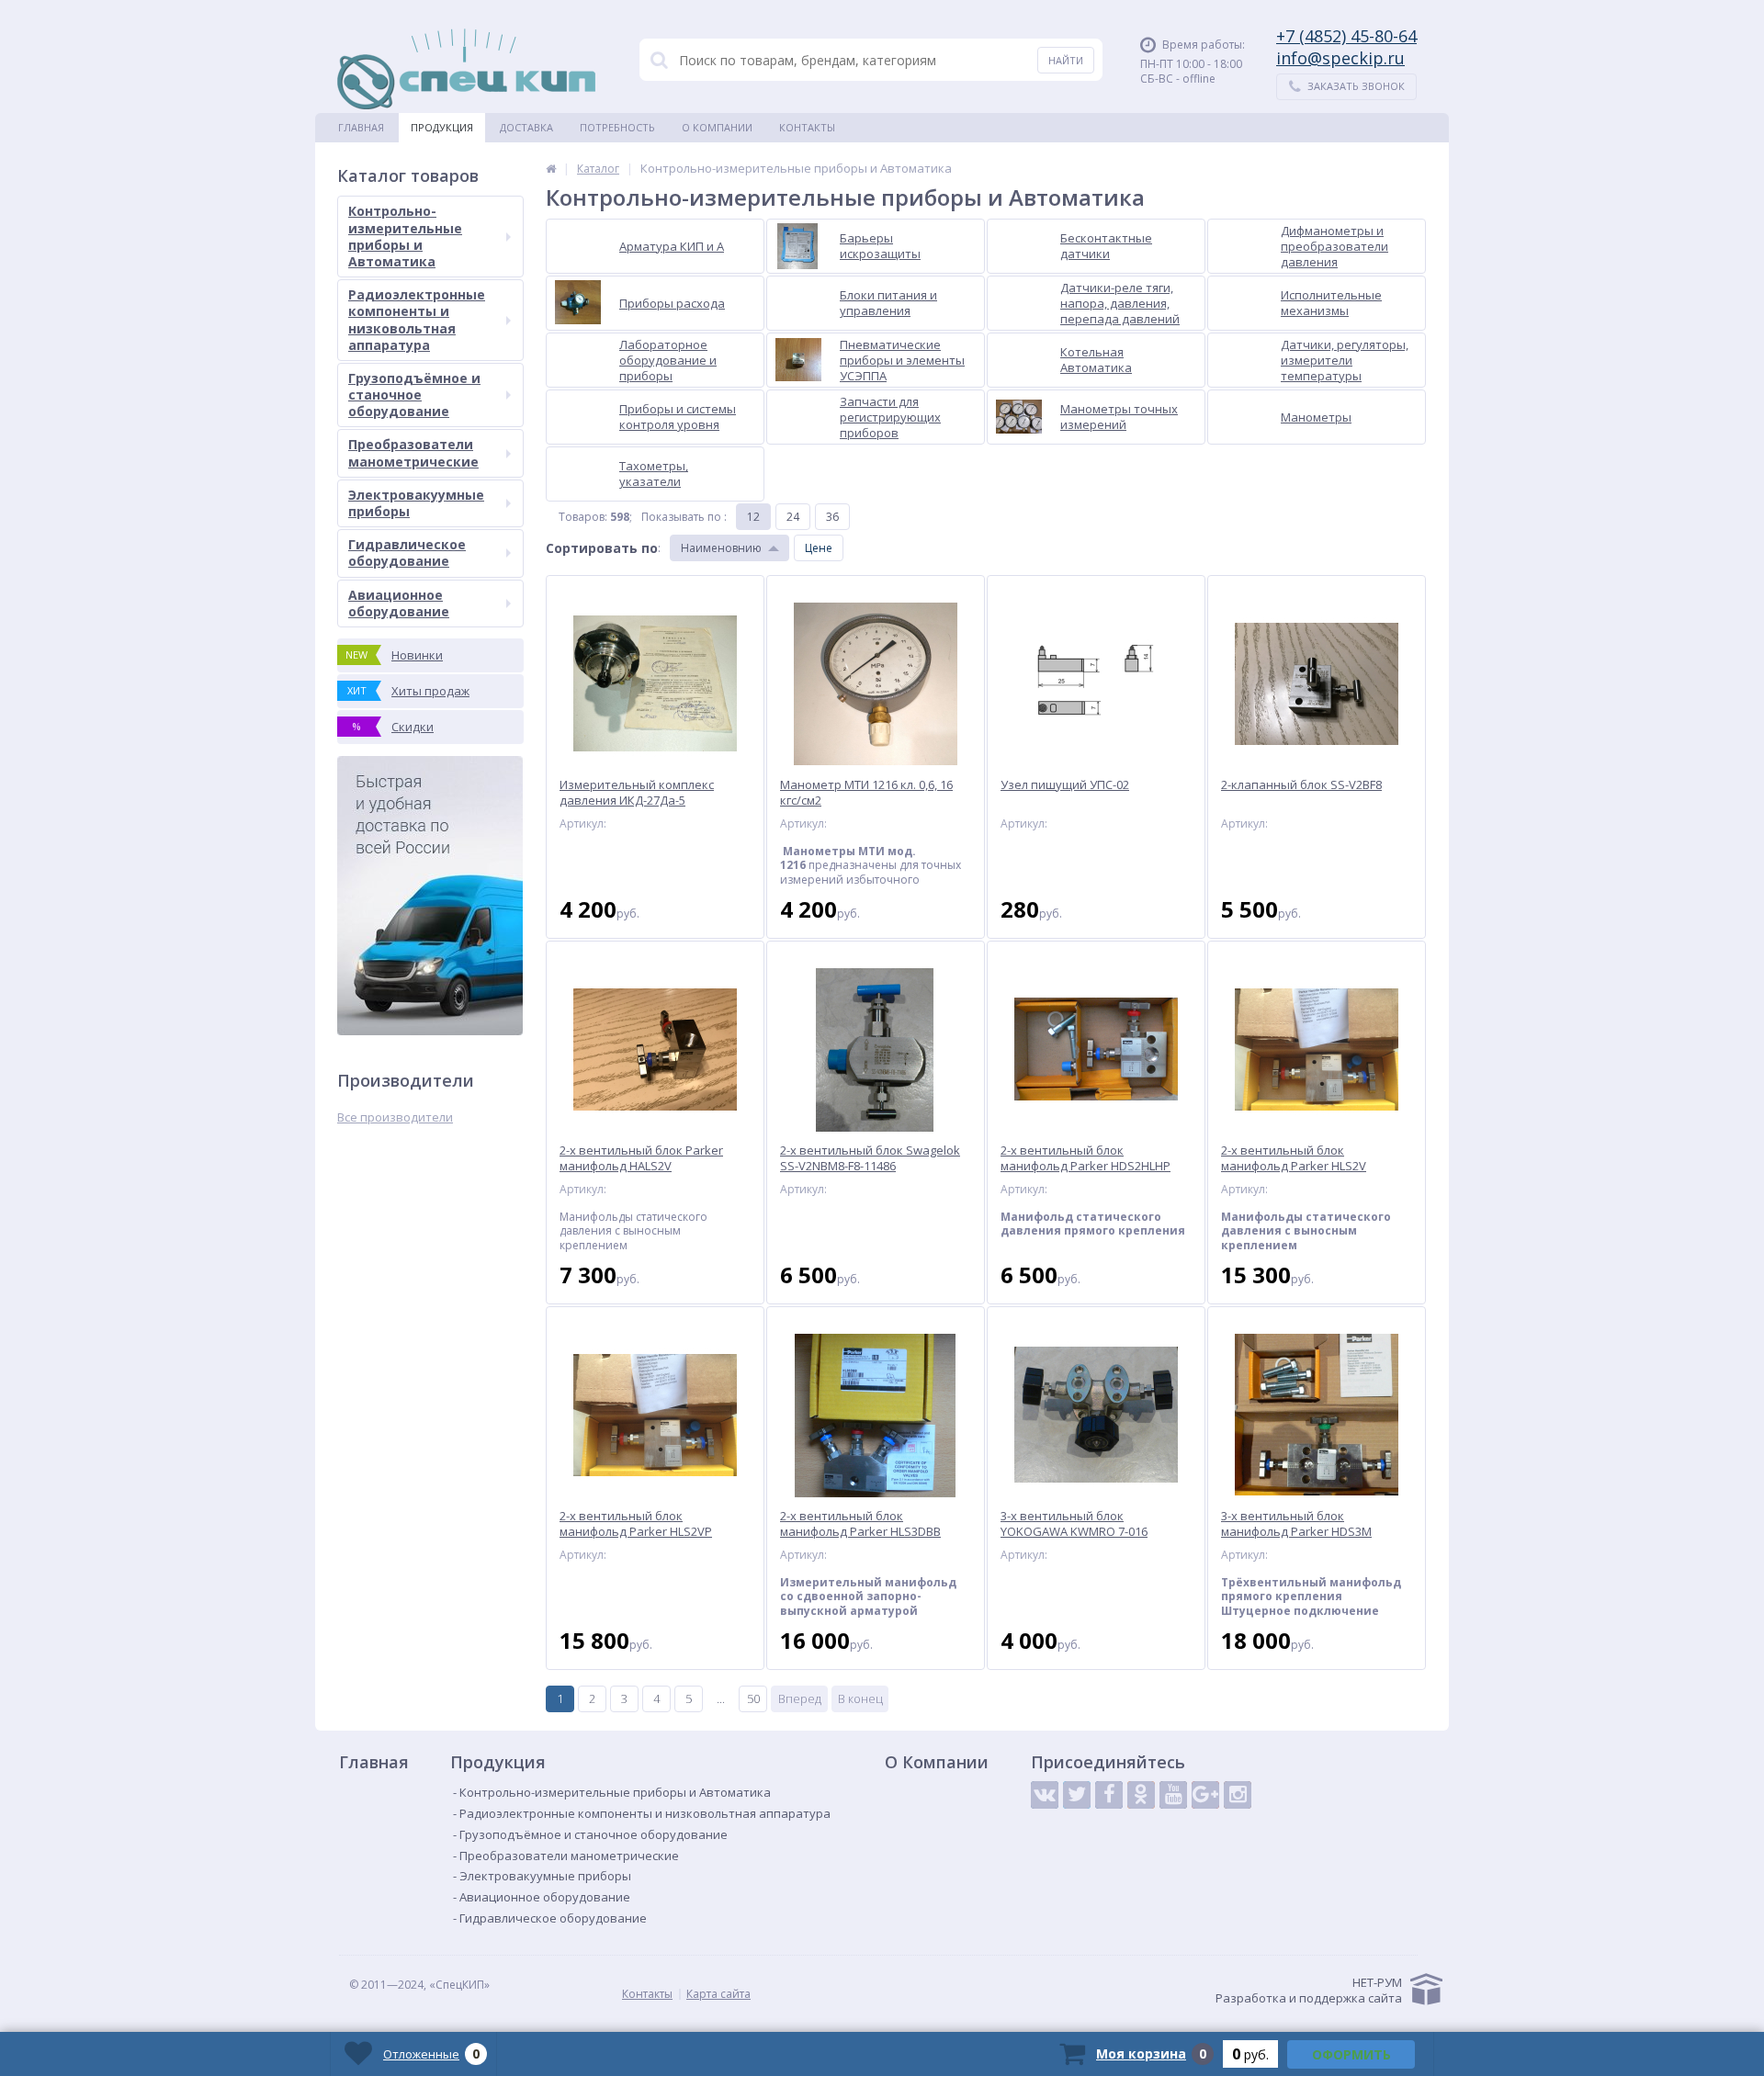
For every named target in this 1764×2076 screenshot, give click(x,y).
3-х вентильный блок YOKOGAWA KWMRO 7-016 (1074, 1524)
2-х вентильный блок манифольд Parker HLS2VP (636, 1524)
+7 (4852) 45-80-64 (1346, 36)
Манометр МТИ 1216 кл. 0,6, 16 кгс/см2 (866, 793)
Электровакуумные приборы (416, 503)
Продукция (442, 127)
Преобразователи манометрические (413, 452)
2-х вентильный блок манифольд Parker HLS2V (1294, 1158)
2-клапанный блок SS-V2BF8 (1301, 785)
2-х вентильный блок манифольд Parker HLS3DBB (860, 1524)
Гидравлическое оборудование (407, 553)
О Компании (717, 127)
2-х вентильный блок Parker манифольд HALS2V (641, 1158)
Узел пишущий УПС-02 (1065, 785)
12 (753, 517)
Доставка (526, 127)
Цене (819, 548)
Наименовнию (721, 548)
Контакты (807, 127)
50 (753, 1698)
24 (793, 517)
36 (832, 517)
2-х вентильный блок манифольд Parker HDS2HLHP (1086, 1158)
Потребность (617, 127)
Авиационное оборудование (399, 603)
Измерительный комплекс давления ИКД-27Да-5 (637, 793)
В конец (860, 1698)
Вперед (800, 1698)
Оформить (1351, 2054)
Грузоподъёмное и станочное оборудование (414, 395)
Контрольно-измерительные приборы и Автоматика (405, 236)
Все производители (395, 1117)
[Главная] (551, 169)
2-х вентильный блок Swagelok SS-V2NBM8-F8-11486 (870, 1158)
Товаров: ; (595, 517)
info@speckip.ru (1340, 58)
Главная (361, 127)
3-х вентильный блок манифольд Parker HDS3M (1296, 1524)
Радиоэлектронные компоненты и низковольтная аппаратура (417, 320)
